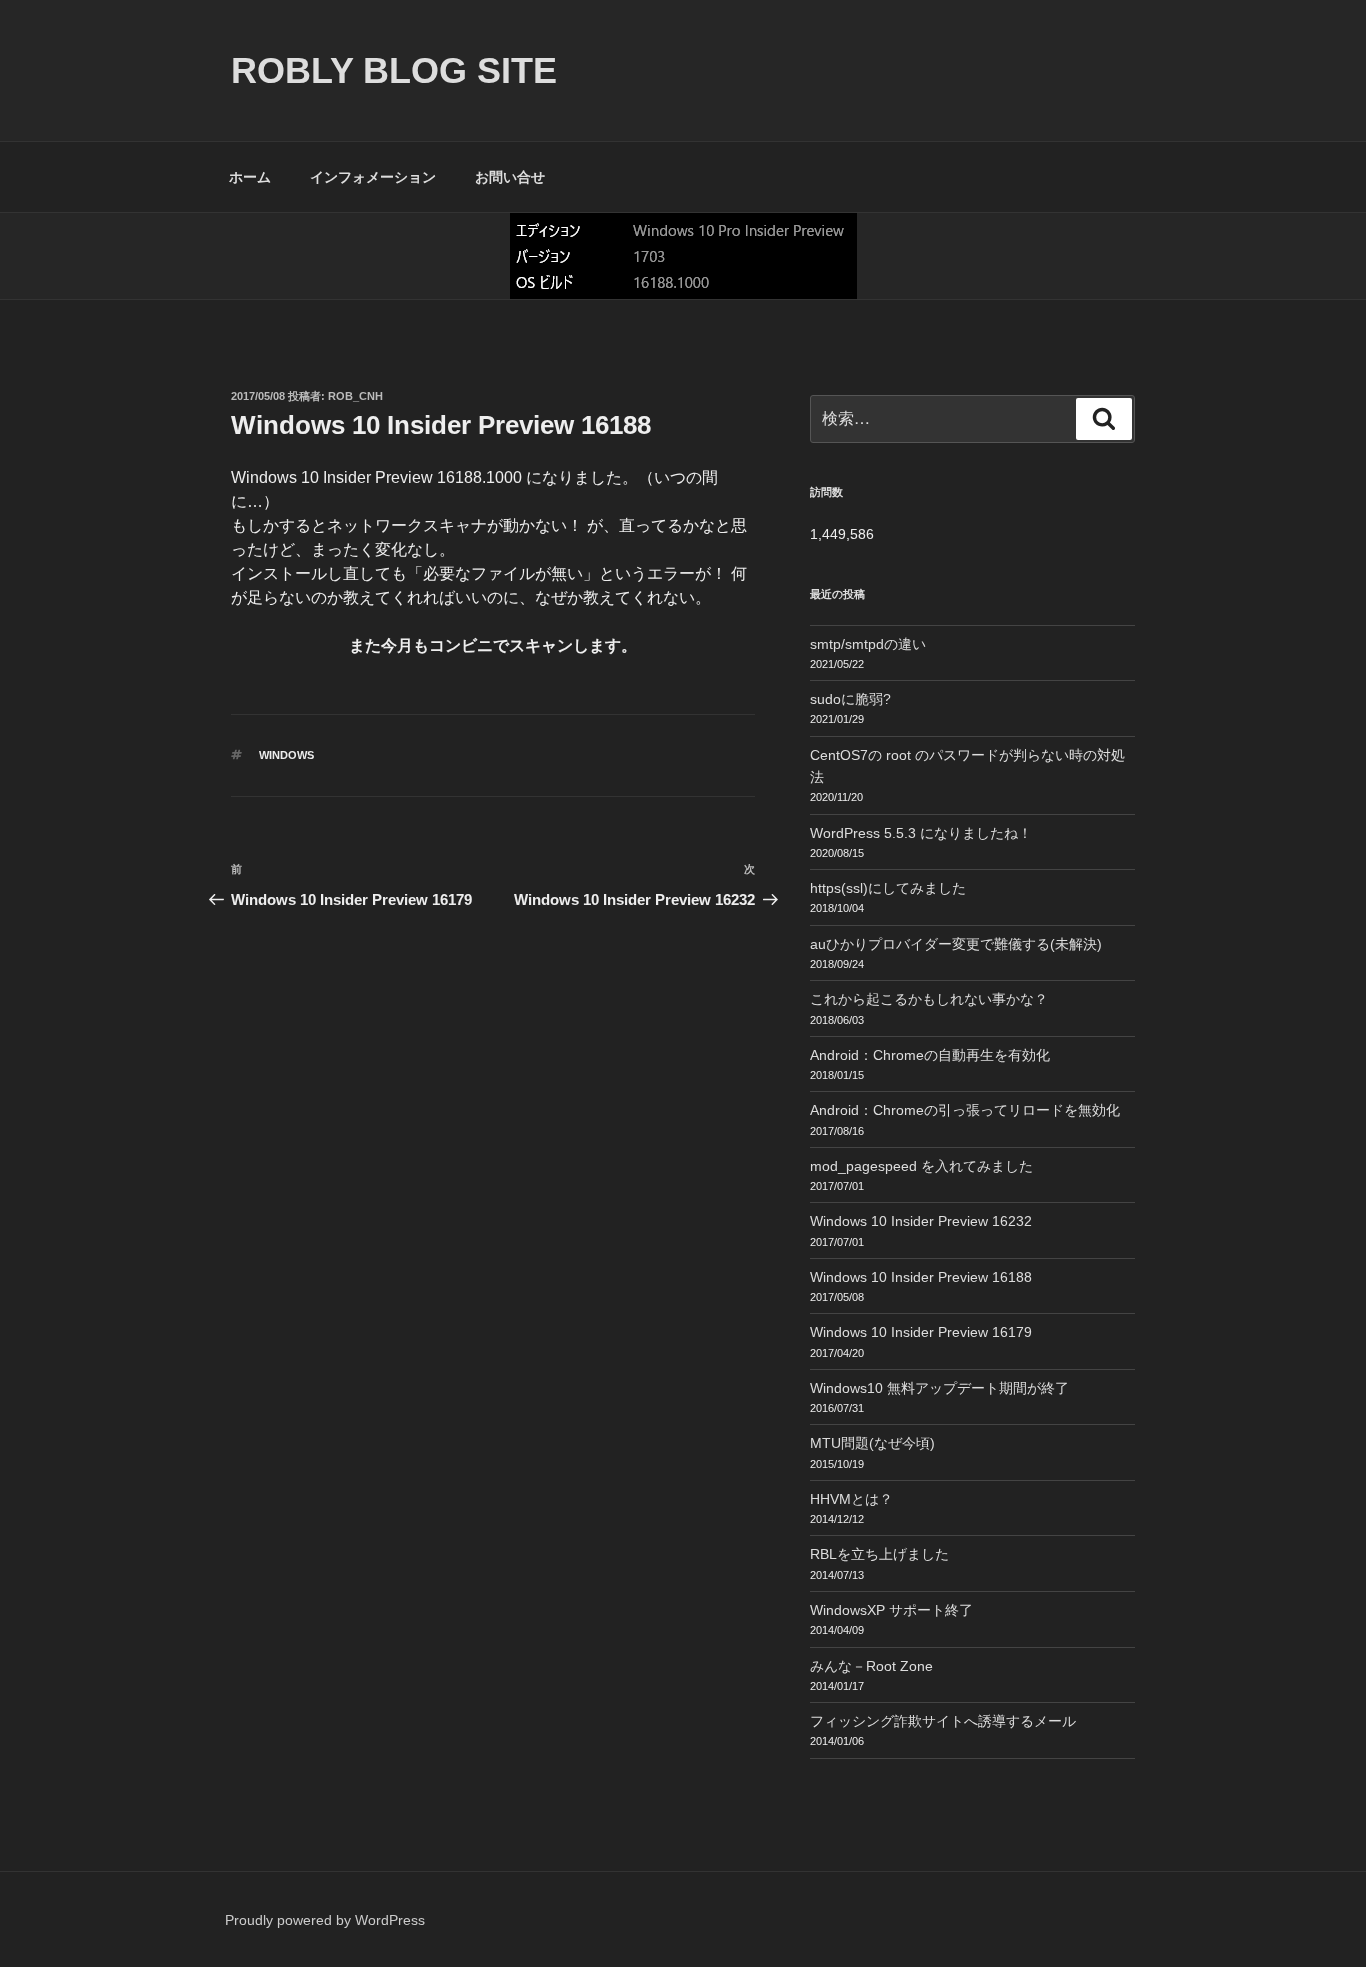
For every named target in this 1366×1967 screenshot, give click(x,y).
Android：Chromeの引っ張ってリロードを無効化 (965, 1110)
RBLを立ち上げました (879, 1554)
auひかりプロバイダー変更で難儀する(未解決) (956, 944)
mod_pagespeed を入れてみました (921, 1166)
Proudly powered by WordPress (325, 1920)
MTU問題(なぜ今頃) (872, 1443)
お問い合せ (510, 177)
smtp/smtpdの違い (868, 644)
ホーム (250, 177)
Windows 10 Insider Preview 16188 (921, 1277)
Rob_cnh (355, 396)
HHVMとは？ (851, 1499)
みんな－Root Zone (871, 1666)
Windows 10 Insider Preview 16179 (921, 1332)
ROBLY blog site (394, 70)
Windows (286, 755)
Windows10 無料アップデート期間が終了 (939, 1388)
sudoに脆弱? (850, 699)
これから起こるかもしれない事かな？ (929, 999)
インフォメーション (373, 177)
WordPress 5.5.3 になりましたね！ (921, 833)
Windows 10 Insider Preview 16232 (921, 1221)
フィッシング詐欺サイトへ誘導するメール (943, 1721)
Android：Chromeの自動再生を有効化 (930, 1055)
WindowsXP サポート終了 (891, 1610)
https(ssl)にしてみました (888, 888)
